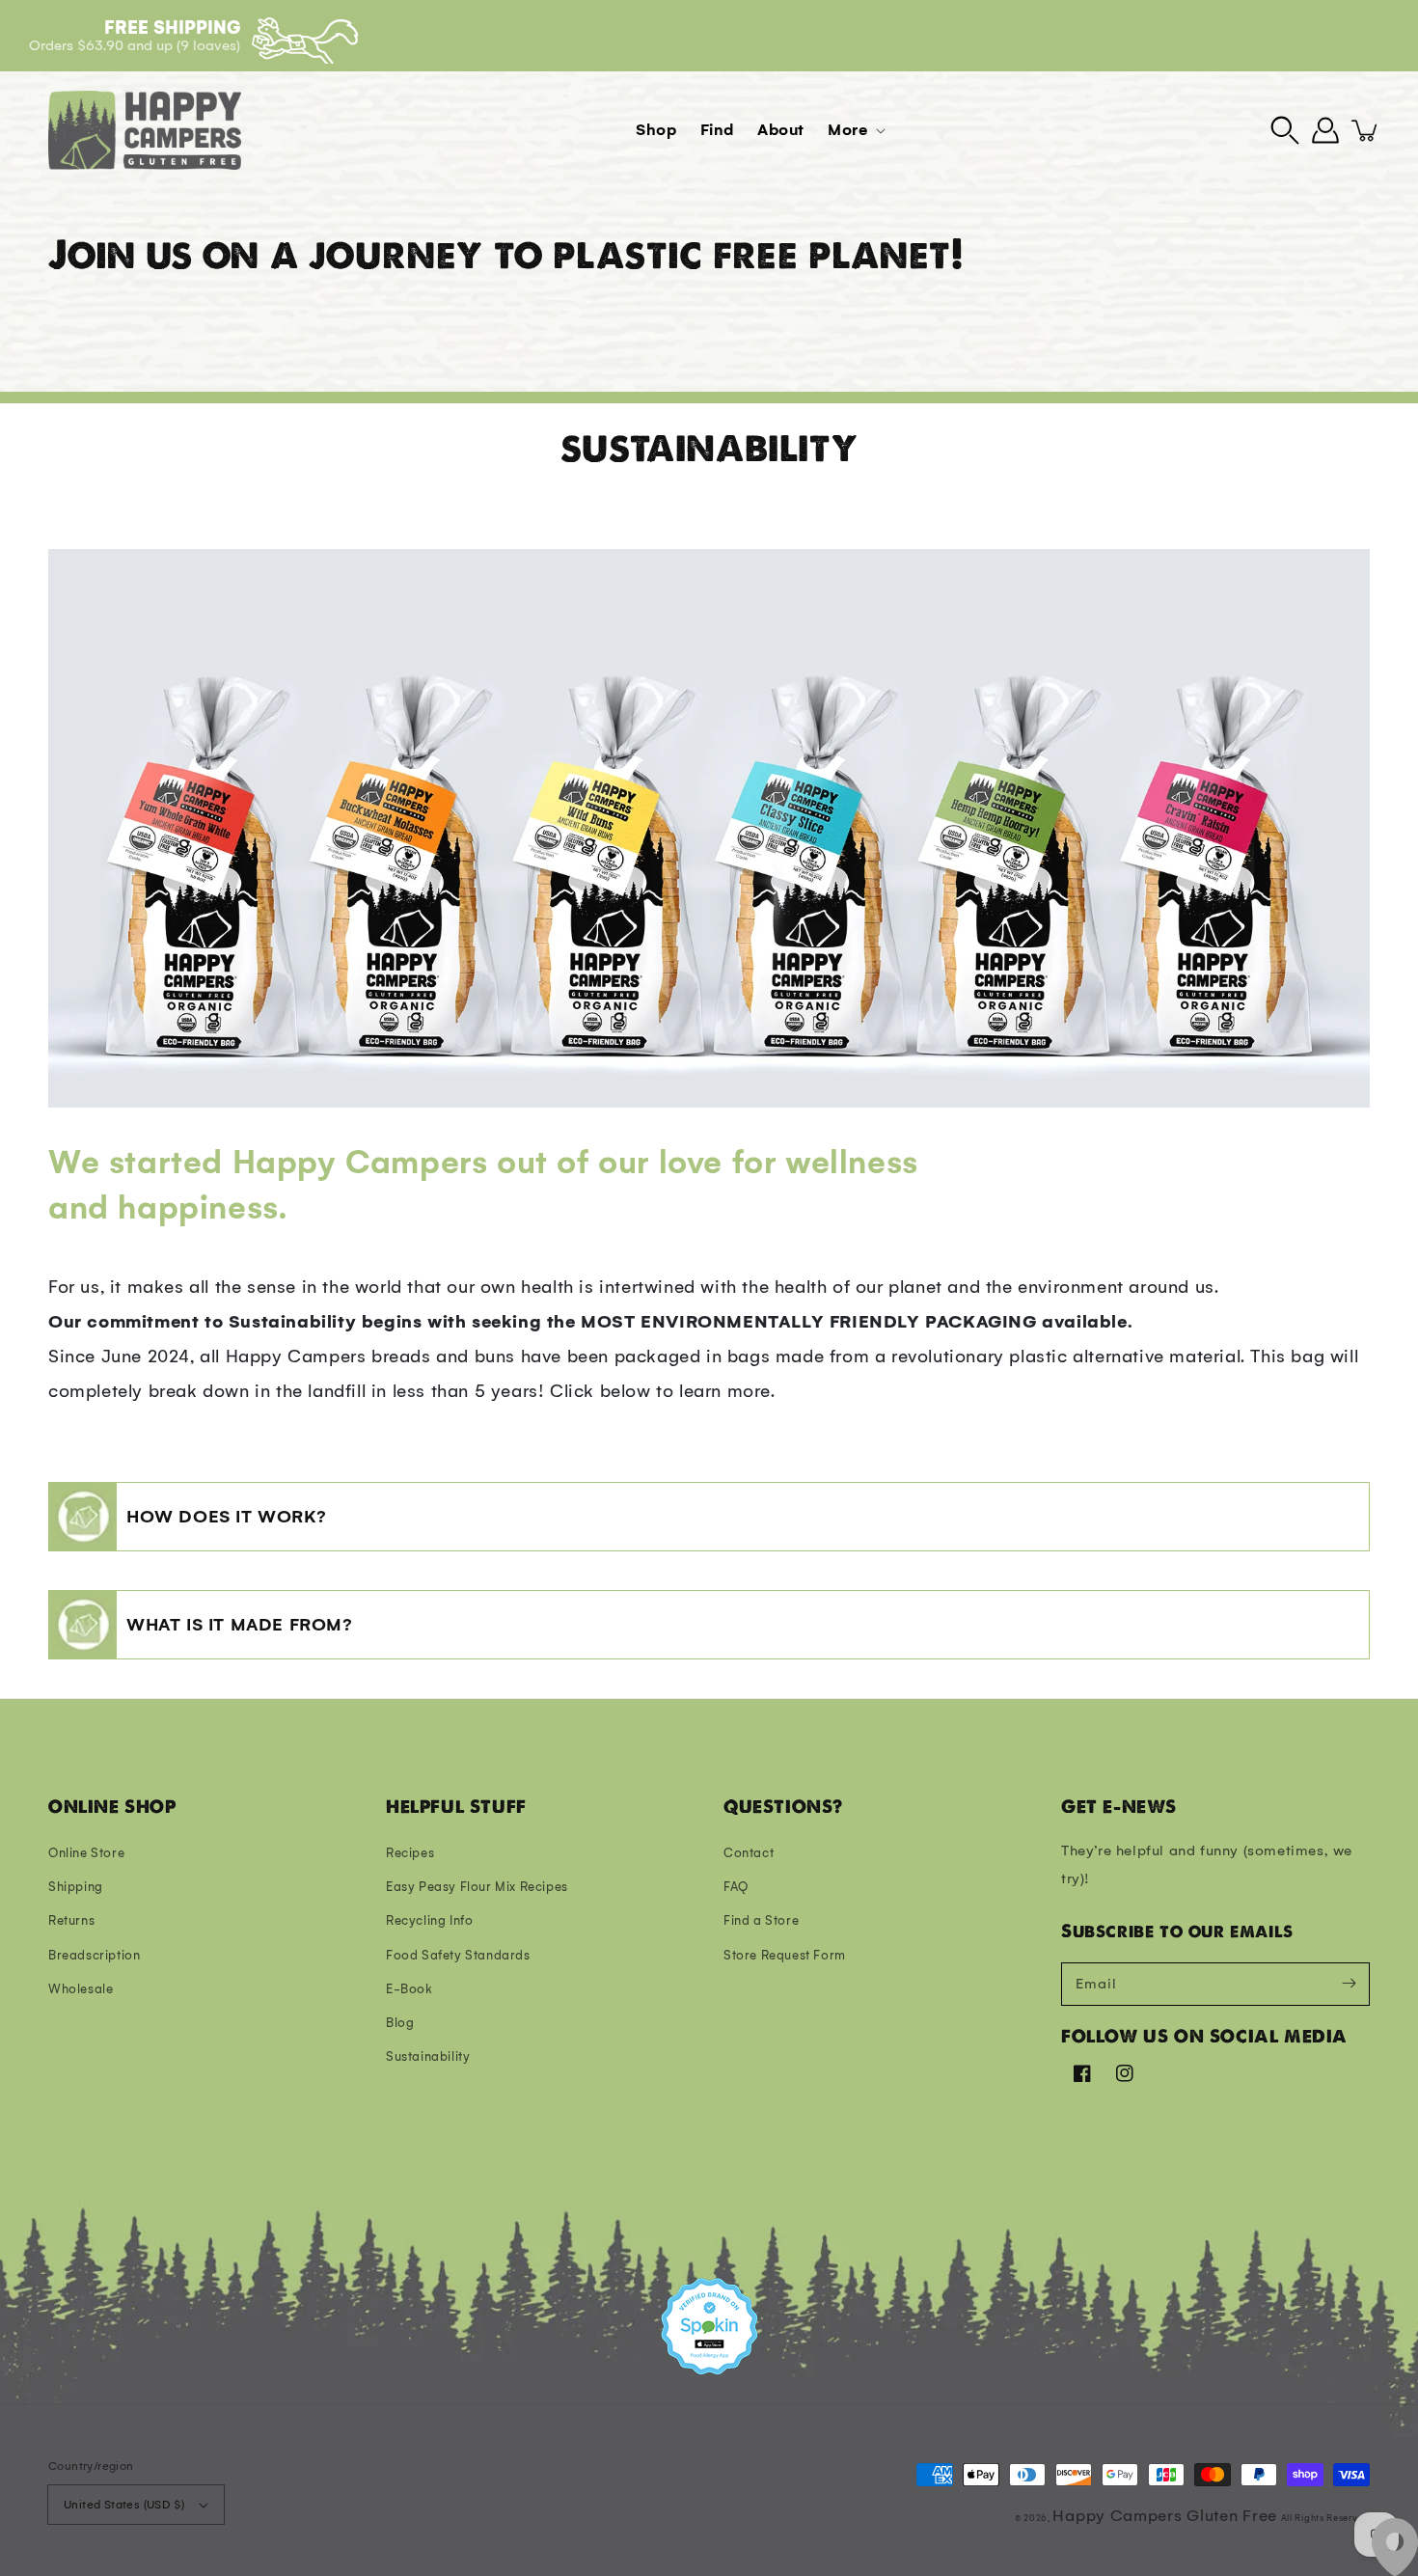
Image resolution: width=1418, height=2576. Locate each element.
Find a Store (761, 1920)
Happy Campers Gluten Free (1165, 2516)
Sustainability (428, 2056)
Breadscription (94, 1955)
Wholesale (81, 1989)
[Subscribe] (1349, 1984)
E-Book (409, 1989)
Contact (749, 1853)
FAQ (736, 1887)
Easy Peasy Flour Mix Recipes (477, 1887)
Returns (71, 1920)
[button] (1285, 130)
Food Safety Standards (458, 1955)
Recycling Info (429, 1920)
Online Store (86, 1853)
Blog (400, 2023)
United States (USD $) (124, 2505)
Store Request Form (785, 1955)
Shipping (76, 1887)
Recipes (410, 1853)
